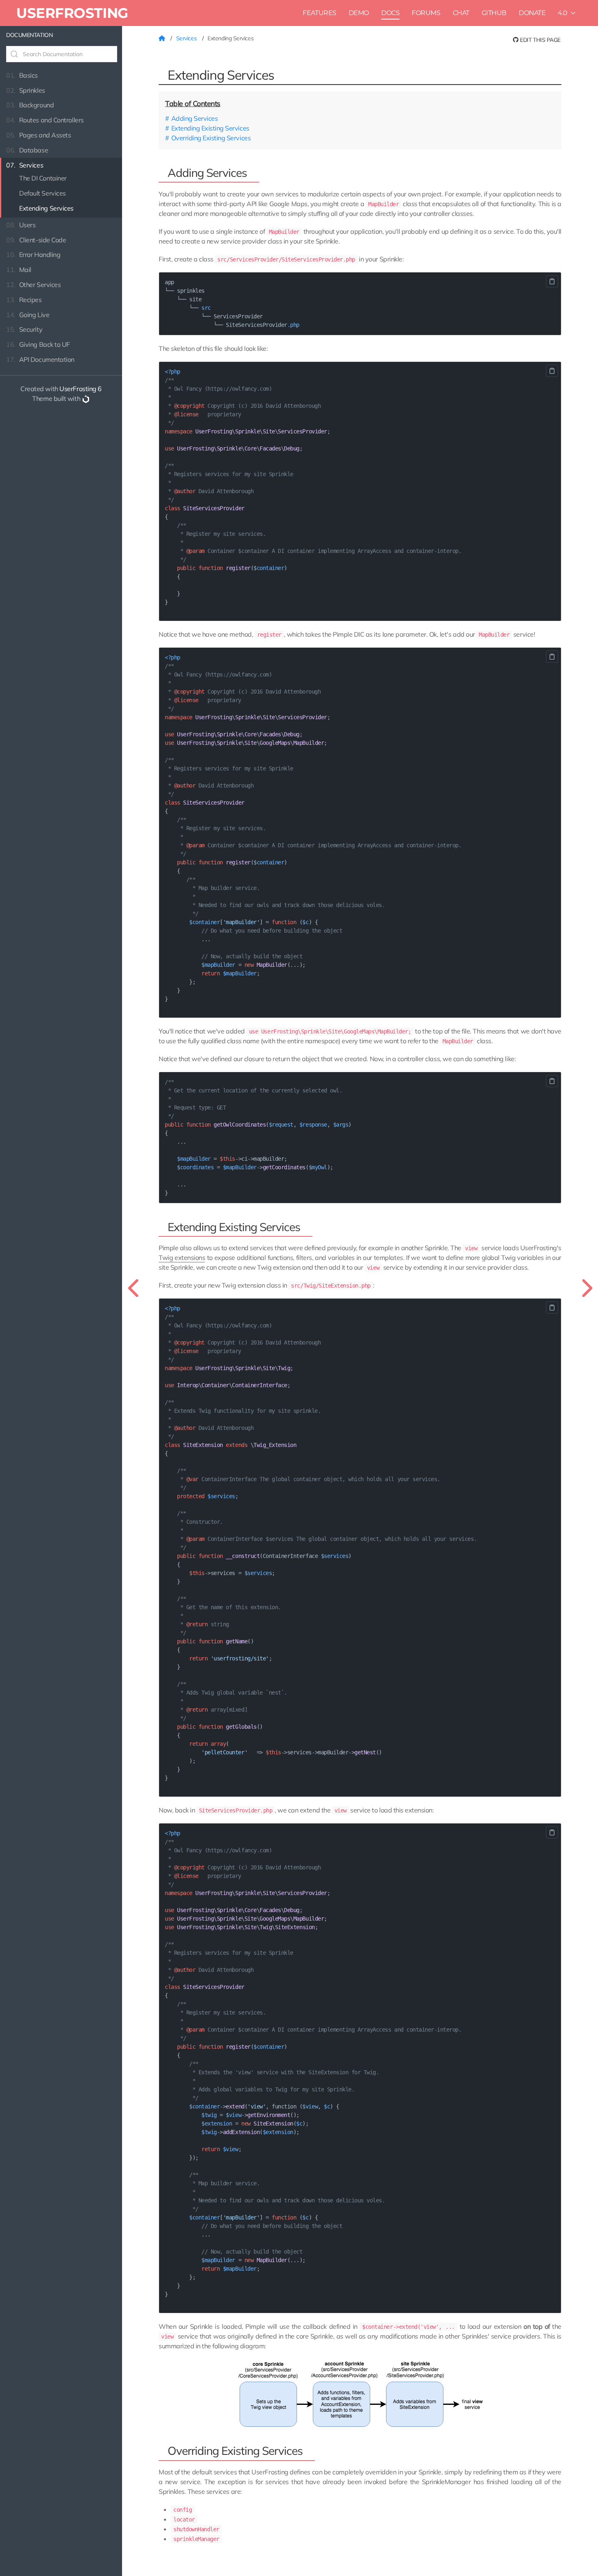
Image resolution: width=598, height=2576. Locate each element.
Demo (359, 13)
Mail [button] (19, 270)
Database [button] (27, 150)
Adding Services (194, 118)
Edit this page (540, 40)
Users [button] (21, 225)
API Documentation (40, 359)
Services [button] (25, 165)
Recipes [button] (24, 300)
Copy (552, 281)
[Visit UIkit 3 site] (86, 398)
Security (24, 329)
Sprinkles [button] (26, 90)
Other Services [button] (33, 285)
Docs (390, 13)
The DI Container (43, 178)
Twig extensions (182, 1258)
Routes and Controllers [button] (45, 120)
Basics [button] (22, 75)
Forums (426, 13)
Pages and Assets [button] (38, 135)
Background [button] (30, 105)
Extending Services (46, 208)
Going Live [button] (28, 315)
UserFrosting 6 (81, 389)
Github (494, 13)
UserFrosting (72, 13)
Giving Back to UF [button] (38, 344)
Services (187, 38)
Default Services (43, 193)
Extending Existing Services (210, 128)
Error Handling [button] (33, 255)
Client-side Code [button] (36, 240)
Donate (532, 13)
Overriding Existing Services (211, 138)
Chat (461, 13)
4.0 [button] (563, 13)
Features (319, 13)
